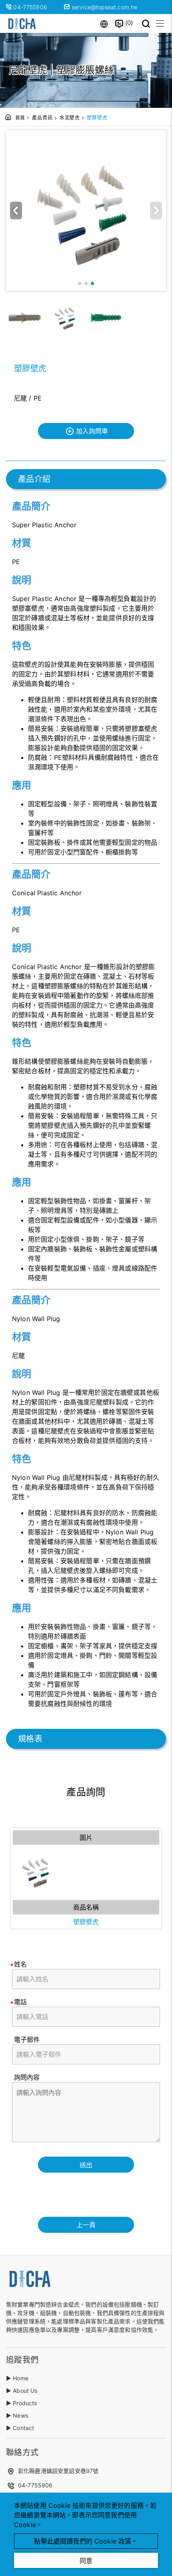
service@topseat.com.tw (104, 7)
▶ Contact (20, 2428)
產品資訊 (42, 118)
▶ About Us (22, 2391)
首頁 (20, 118)
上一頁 (86, 2225)
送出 (86, 2165)
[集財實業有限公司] (22, 23)
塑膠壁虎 (86, 1922)
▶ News (17, 2415)
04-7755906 (31, 7)
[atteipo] (30, 2287)
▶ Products (22, 2403)
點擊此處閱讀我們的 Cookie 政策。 (86, 2541)
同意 (86, 2561)
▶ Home (17, 2378)
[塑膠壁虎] (86, 1871)
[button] (16, 210)
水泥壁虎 (70, 118)
